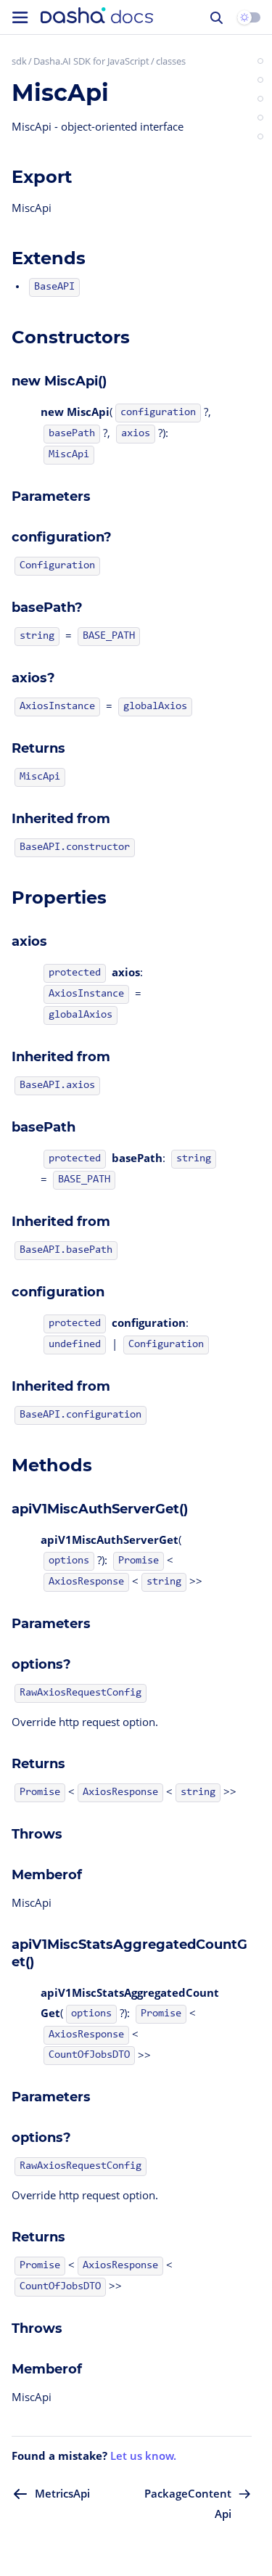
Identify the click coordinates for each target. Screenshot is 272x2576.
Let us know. (143, 2456)
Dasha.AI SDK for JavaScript (91, 61)
